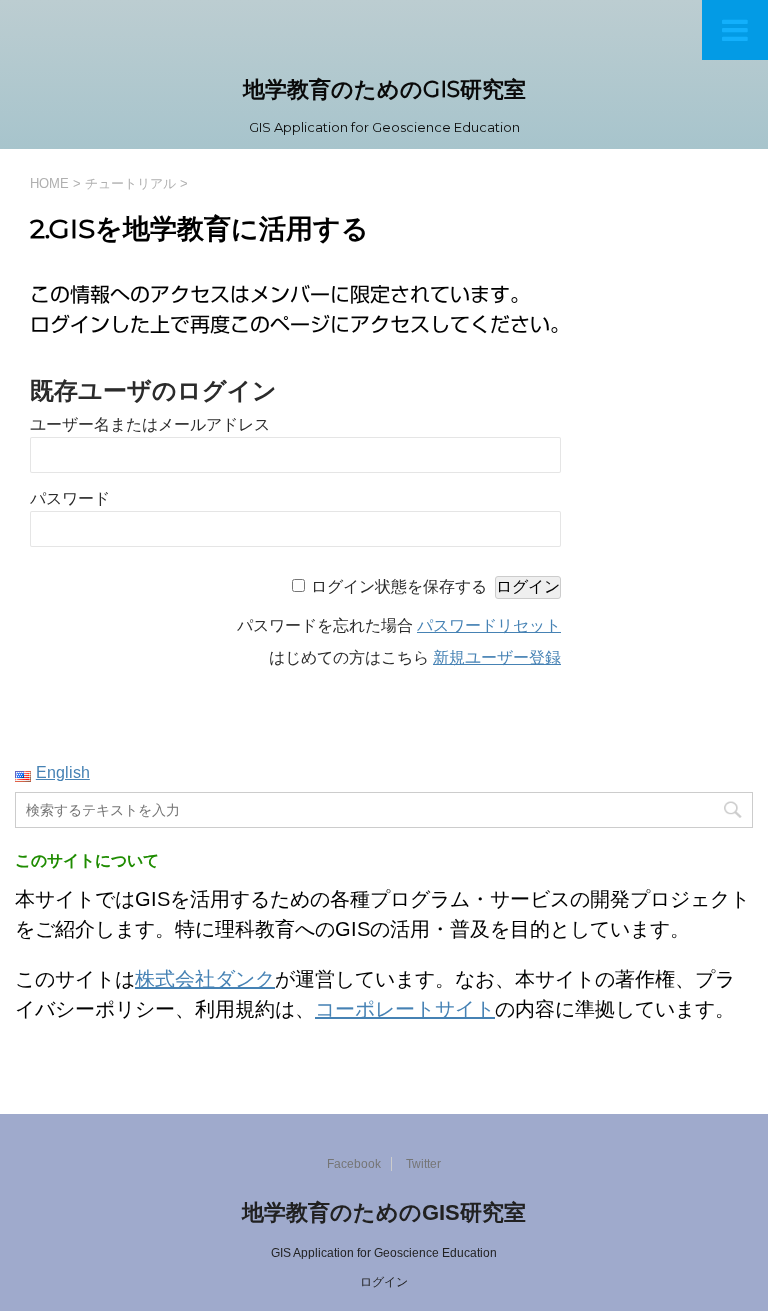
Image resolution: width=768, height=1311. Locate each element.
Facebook (354, 1164)
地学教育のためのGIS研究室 (384, 89)
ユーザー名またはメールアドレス (150, 424)
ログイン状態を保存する (399, 586)
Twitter (423, 1164)
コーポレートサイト (405, 1009)
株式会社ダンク (205, 979)
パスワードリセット (489, 625)
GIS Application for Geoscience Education (384, 1253)
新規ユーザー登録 (497, 657)
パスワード (70, 498)
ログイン (384, 1282)
